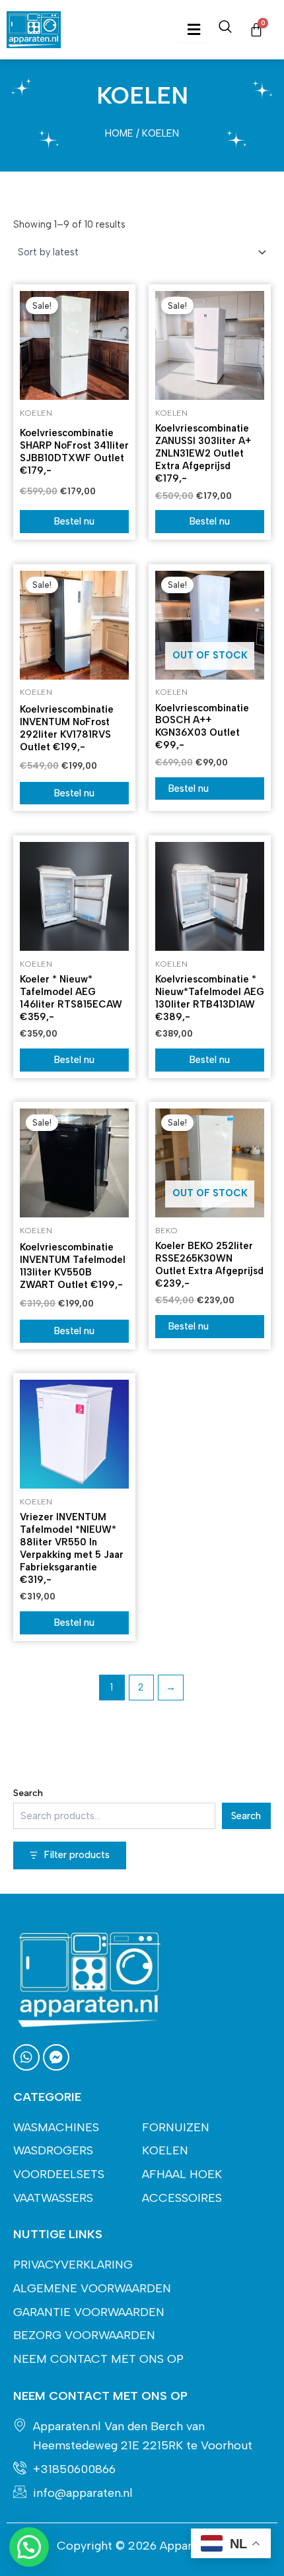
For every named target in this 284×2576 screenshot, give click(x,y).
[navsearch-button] (225, 30)
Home (119, 133)
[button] (29, 2547)
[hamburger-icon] (194, 30)
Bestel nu (74, 521)
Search (28, 1793)
